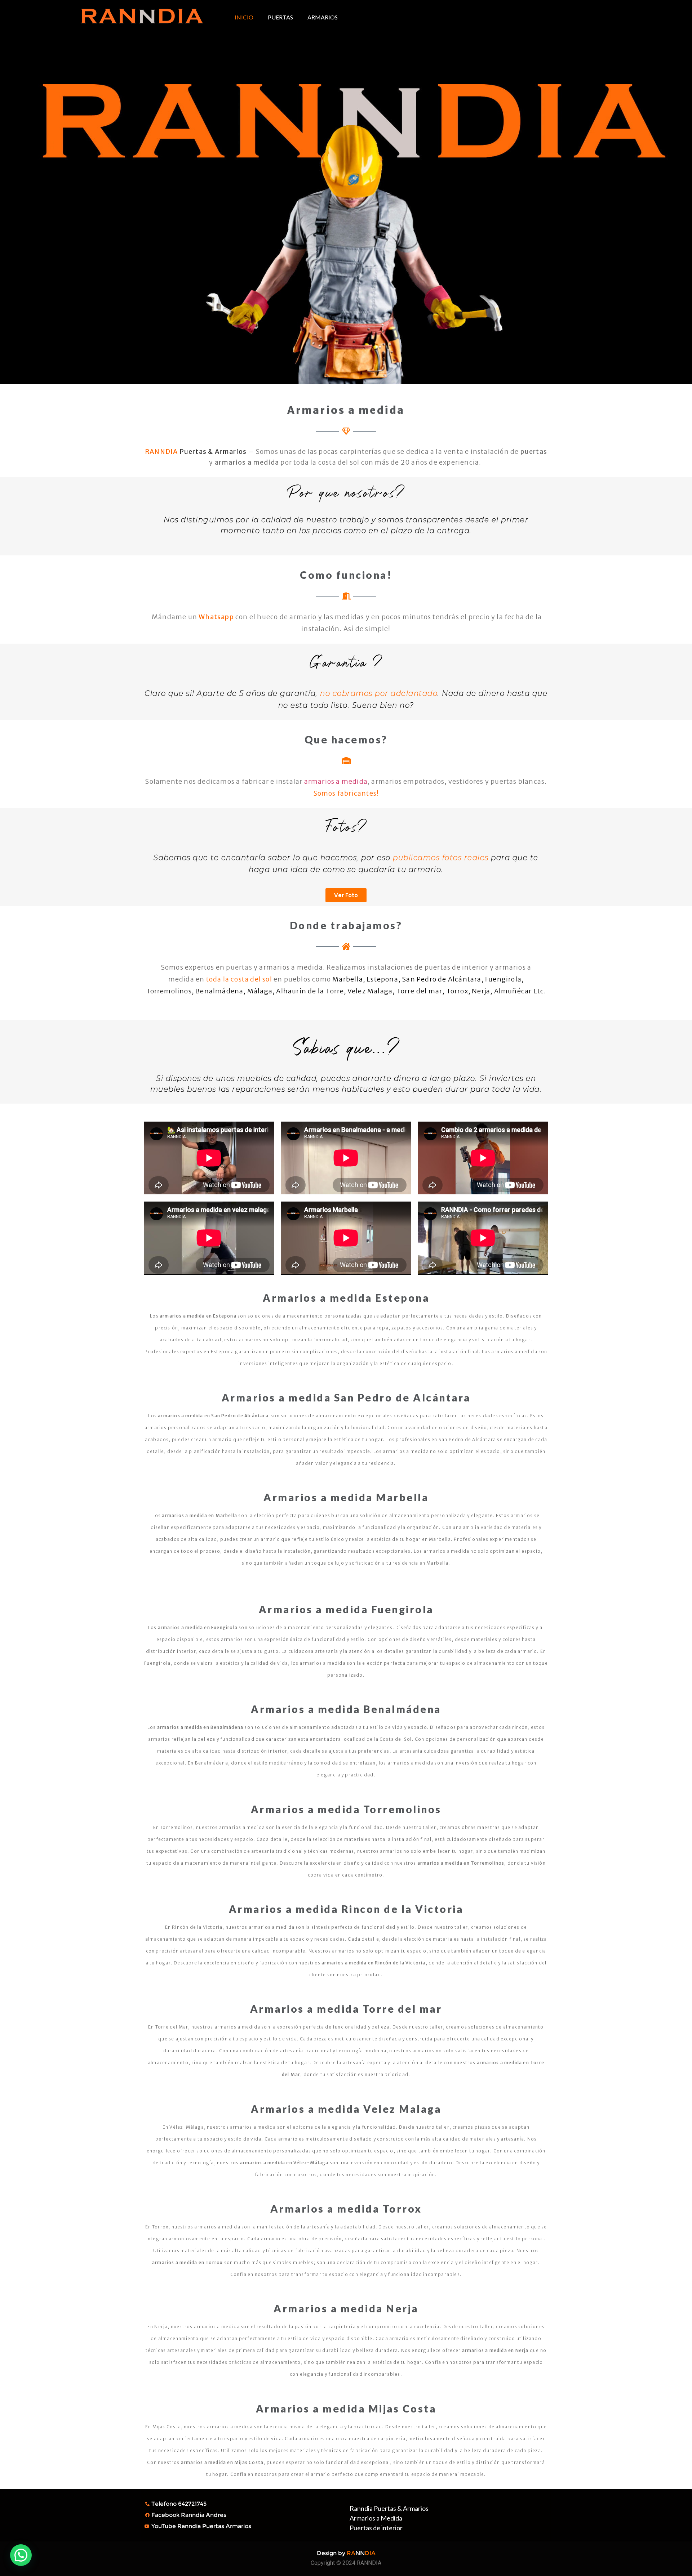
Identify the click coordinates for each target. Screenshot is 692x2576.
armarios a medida (335, 781)
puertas (239, 967)
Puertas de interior (376, 2528)
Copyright (323, 2563)
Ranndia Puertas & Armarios (389, 2508)
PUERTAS (280, 17)
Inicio (244, 17)
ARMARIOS (323, 17)
